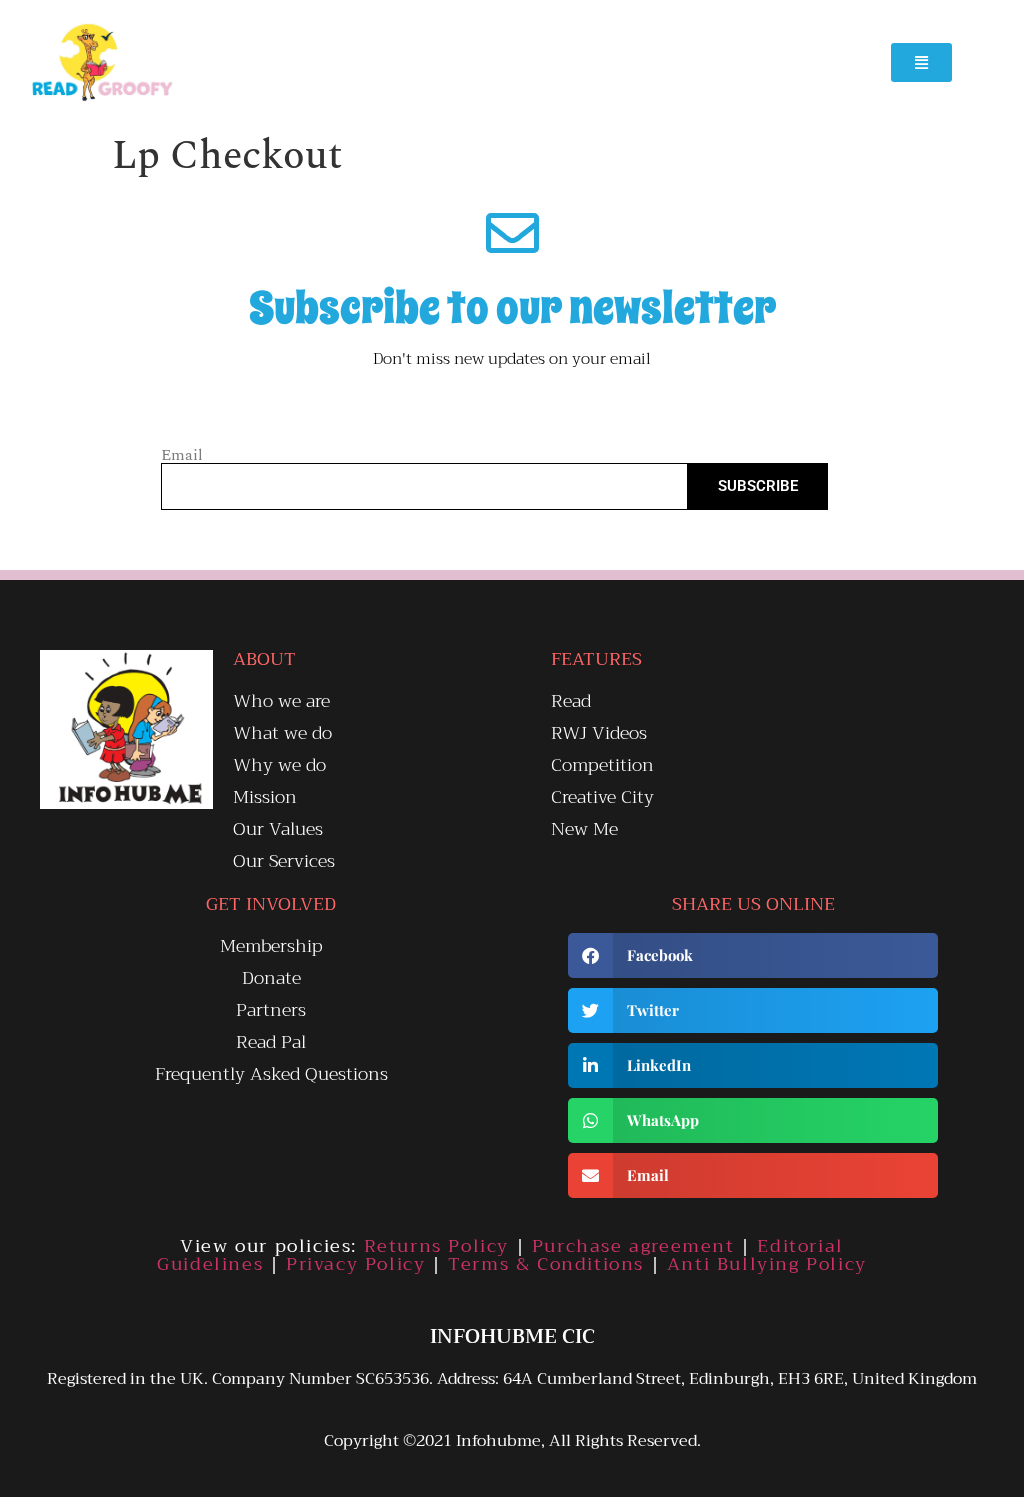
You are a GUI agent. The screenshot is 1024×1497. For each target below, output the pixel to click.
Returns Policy (436, 1246)
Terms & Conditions (546, 1264)
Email (182, 455)
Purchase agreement (633, 1246)
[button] (753, 955)
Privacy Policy (355, 1264)
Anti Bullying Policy (767, 1264)
